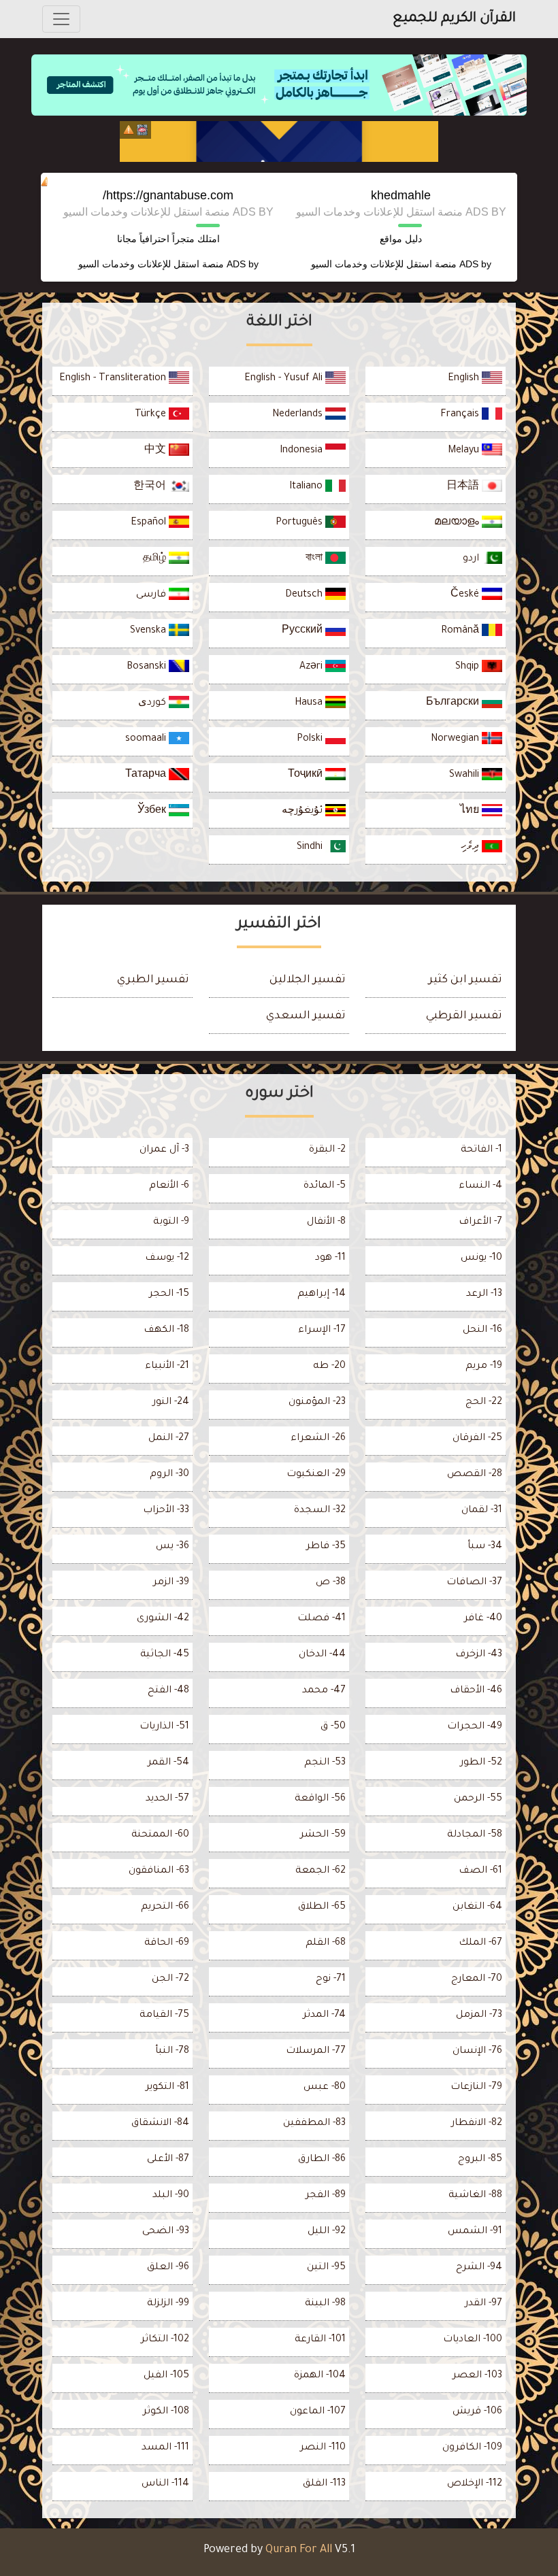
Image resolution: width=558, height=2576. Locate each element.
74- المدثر (324, 2015)
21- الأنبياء (167, 1367)
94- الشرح (479, 2268)
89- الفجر (326, 2196)
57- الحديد (167, 1799)
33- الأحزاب (166, 1511)
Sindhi (311, 848)
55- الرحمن (478, 1799)
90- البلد (171, 2196)
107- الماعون (318, 2412)
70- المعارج (477, 1979)
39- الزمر (171, 1583)
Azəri (312, 667)
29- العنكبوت (316, 1475)
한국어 (151, 487)
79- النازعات (476, 2088)
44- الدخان (322, 1655)
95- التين (326, 2268)
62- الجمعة (321, 1871)
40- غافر (483, 1619)
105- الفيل (166, 2376)
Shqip (469, 667)
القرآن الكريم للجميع (454, 19)
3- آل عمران (164, 1150)
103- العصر (477, 2376)
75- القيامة (164, 2015)
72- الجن (170, 1979)
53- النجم (325, 1763)
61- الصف (480, 1871)
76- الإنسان (477, 2052)
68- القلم (326, 1943)
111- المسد (165, 2448)
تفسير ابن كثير (465, 980)
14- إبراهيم (322, 1294)
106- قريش (477, 2412)
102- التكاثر (165, 2340)
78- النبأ (172, 2052)
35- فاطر (326, 1547)
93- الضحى (166, 2232)
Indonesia (302, 451)
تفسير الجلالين (308, 980)
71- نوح (331, 1979)
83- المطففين (314, 2124)
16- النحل (482, 1331)
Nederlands (299, 415)
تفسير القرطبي (464, 1016)
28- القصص (475, 1475)
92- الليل (327, 2232)
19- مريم (484, 1367)
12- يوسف (167, 1258)
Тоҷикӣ (307, 775)
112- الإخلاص (475, 2484)
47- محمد (324, 1691)
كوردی (153, 703)
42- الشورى (163, 1619)
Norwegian (456, 739)
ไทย (471, 812)
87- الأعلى (168, 2160)
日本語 (464, 487)
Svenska (149, 631)
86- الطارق (322, 2160)
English (465, 379)
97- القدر (483, 2304)
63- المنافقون (159, 1871)
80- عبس (325, 2088)
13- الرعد (484, 1294)
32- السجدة (320, 1511)
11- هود (330, 1258)
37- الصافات (474, 1583)
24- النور (171, 1403)
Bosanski (148, 667)
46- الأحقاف (476, 1691)
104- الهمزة (320, 2376)
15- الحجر (169, 1294)
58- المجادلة (475, 1835)
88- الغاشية (475, 2196)
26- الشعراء (318, 1439)
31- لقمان (482, 1511)
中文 (157, 451)
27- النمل (169, 1439)
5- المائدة (325, 1186)
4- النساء (480, 1186)
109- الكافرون (472, 2448)
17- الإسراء (322, 1331)
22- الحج (484, 1403)
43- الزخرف (479, 1655)
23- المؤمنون (317, 1403)
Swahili (465, 775)
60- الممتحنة (160, 1835)
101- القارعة (320, 2340)
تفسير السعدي (306, 1016)
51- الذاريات (164, 1727)
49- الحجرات (475, 1727)
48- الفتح (168, 1691)
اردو (472, 559)
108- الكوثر (166, 2412)
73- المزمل (479, 2015)
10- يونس (481, 1258)
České (466, 595)
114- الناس (165, 2484)
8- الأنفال (326, 1222)
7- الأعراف (480, 1222)
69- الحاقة (167, 1943)
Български (454, 703)
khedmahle (401, 195)
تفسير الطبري (153, 980)
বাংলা (315, 559)
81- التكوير (167, 2088)
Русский (303, 631)
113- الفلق (324, 2484)
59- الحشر (323, 1835)
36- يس (173, 1547)
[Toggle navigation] (61, 19)
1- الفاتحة (481, 1150)
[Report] (129, 130)
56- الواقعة (320, 1799)
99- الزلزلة (168, 2304)
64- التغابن (477, 1907)
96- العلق (168, 2268)
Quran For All (299, 2550)
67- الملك (480, 1943)
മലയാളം (458, 523)
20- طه (329, 1367)
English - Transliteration (114, 379)
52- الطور (481, 1763)
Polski (311, 739)
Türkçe (152, 415)
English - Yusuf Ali (285, 379)
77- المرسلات (316, 2052)
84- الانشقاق (160, 2124)
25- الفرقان (477, 1439)
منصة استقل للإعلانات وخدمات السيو (384, 264)
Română (461, 631)
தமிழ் (156, 559)
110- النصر (323, 2448)
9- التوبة (171, 1222)
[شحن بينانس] (279, 141)
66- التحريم (165, 1907)
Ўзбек (153, 812)
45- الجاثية (165, 1655)
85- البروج (480, 2160)
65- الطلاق (322, 1907)
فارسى (152, 595)
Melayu (465, 451)
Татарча (147, 775)
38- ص (331, 1583)
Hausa (310, 703)
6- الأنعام (169, 1186)
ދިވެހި (471, 848)
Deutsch (305, 595)
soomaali (147, 739)
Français (461, 415)
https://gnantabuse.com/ (168, 195)
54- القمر (168, 1763)
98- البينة (325, 2304)
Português (300, 523)
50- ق (333, 1727)
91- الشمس (475, 2232)
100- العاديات (473, 2340)
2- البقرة (327, 1150)
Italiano (307, 487)
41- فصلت (322, 1619)
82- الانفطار (477, 2124)
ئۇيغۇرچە (303, 812)
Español (150, 523)
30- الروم (169, 1475)
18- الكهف (166, 1331)
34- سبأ (485, 1547)
